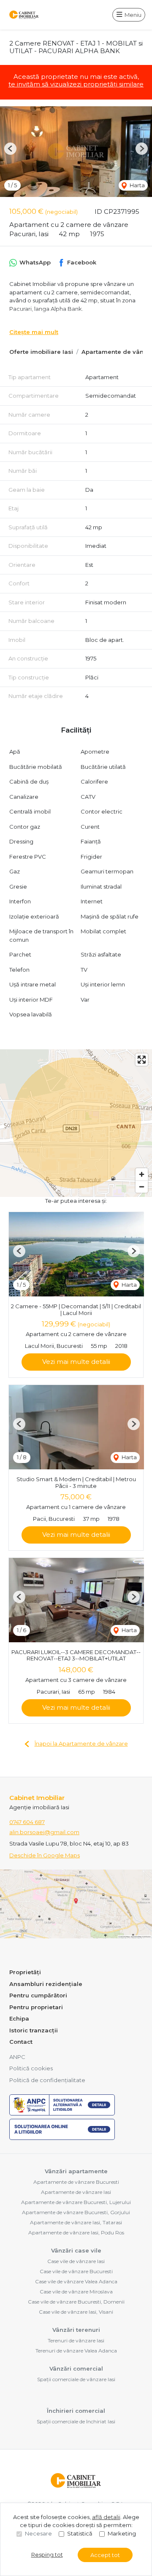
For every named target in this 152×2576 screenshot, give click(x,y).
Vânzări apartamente (76, 2171)
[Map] (76, 1123)
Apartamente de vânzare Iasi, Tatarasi (76, 2222)
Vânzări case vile (76, 2250)
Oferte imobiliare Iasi (41, 352)
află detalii (106, 2517)
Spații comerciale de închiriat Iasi (76, 2421)
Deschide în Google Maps (45, 1855)
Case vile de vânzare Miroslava (76, 2292)
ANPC (17, 2057)
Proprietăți (25, 1972)
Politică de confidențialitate (47, 2080)
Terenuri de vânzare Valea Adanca (76, 2351)
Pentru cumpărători (38, 1995)
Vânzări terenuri (76, 2330)
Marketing (122, 2533)
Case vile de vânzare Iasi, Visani (76, 2312)
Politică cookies (31, 2068)
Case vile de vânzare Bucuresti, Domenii (76, 2302)
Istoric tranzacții (34, 2030)
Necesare (38, 2533)
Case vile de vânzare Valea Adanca (76, 2281)
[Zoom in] (142, 1174)
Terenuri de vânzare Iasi (76, 2340)
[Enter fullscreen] (142, 1060)
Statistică (80, 2533)
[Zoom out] (142, 1187)
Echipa (19, 2018)
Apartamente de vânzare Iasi (76, 2192)
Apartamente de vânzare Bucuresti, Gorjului (76, 2212)
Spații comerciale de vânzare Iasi (76, 2379)
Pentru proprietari (36, 2007)
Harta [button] (137, 185)
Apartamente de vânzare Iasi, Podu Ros (76, 2232)
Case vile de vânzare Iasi (76, 2261)
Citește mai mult (34, 332)
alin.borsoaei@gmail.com (44, 1832)
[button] (10, 149)
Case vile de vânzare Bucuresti (76, 2271)
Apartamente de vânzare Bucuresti (76, 2182)
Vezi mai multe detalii (76, 1362)
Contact (21, 2042)
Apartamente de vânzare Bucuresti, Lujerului (76, 2202)
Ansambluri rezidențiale (46, 1984)
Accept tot (105, 2555)
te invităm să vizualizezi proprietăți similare (76, 84)
